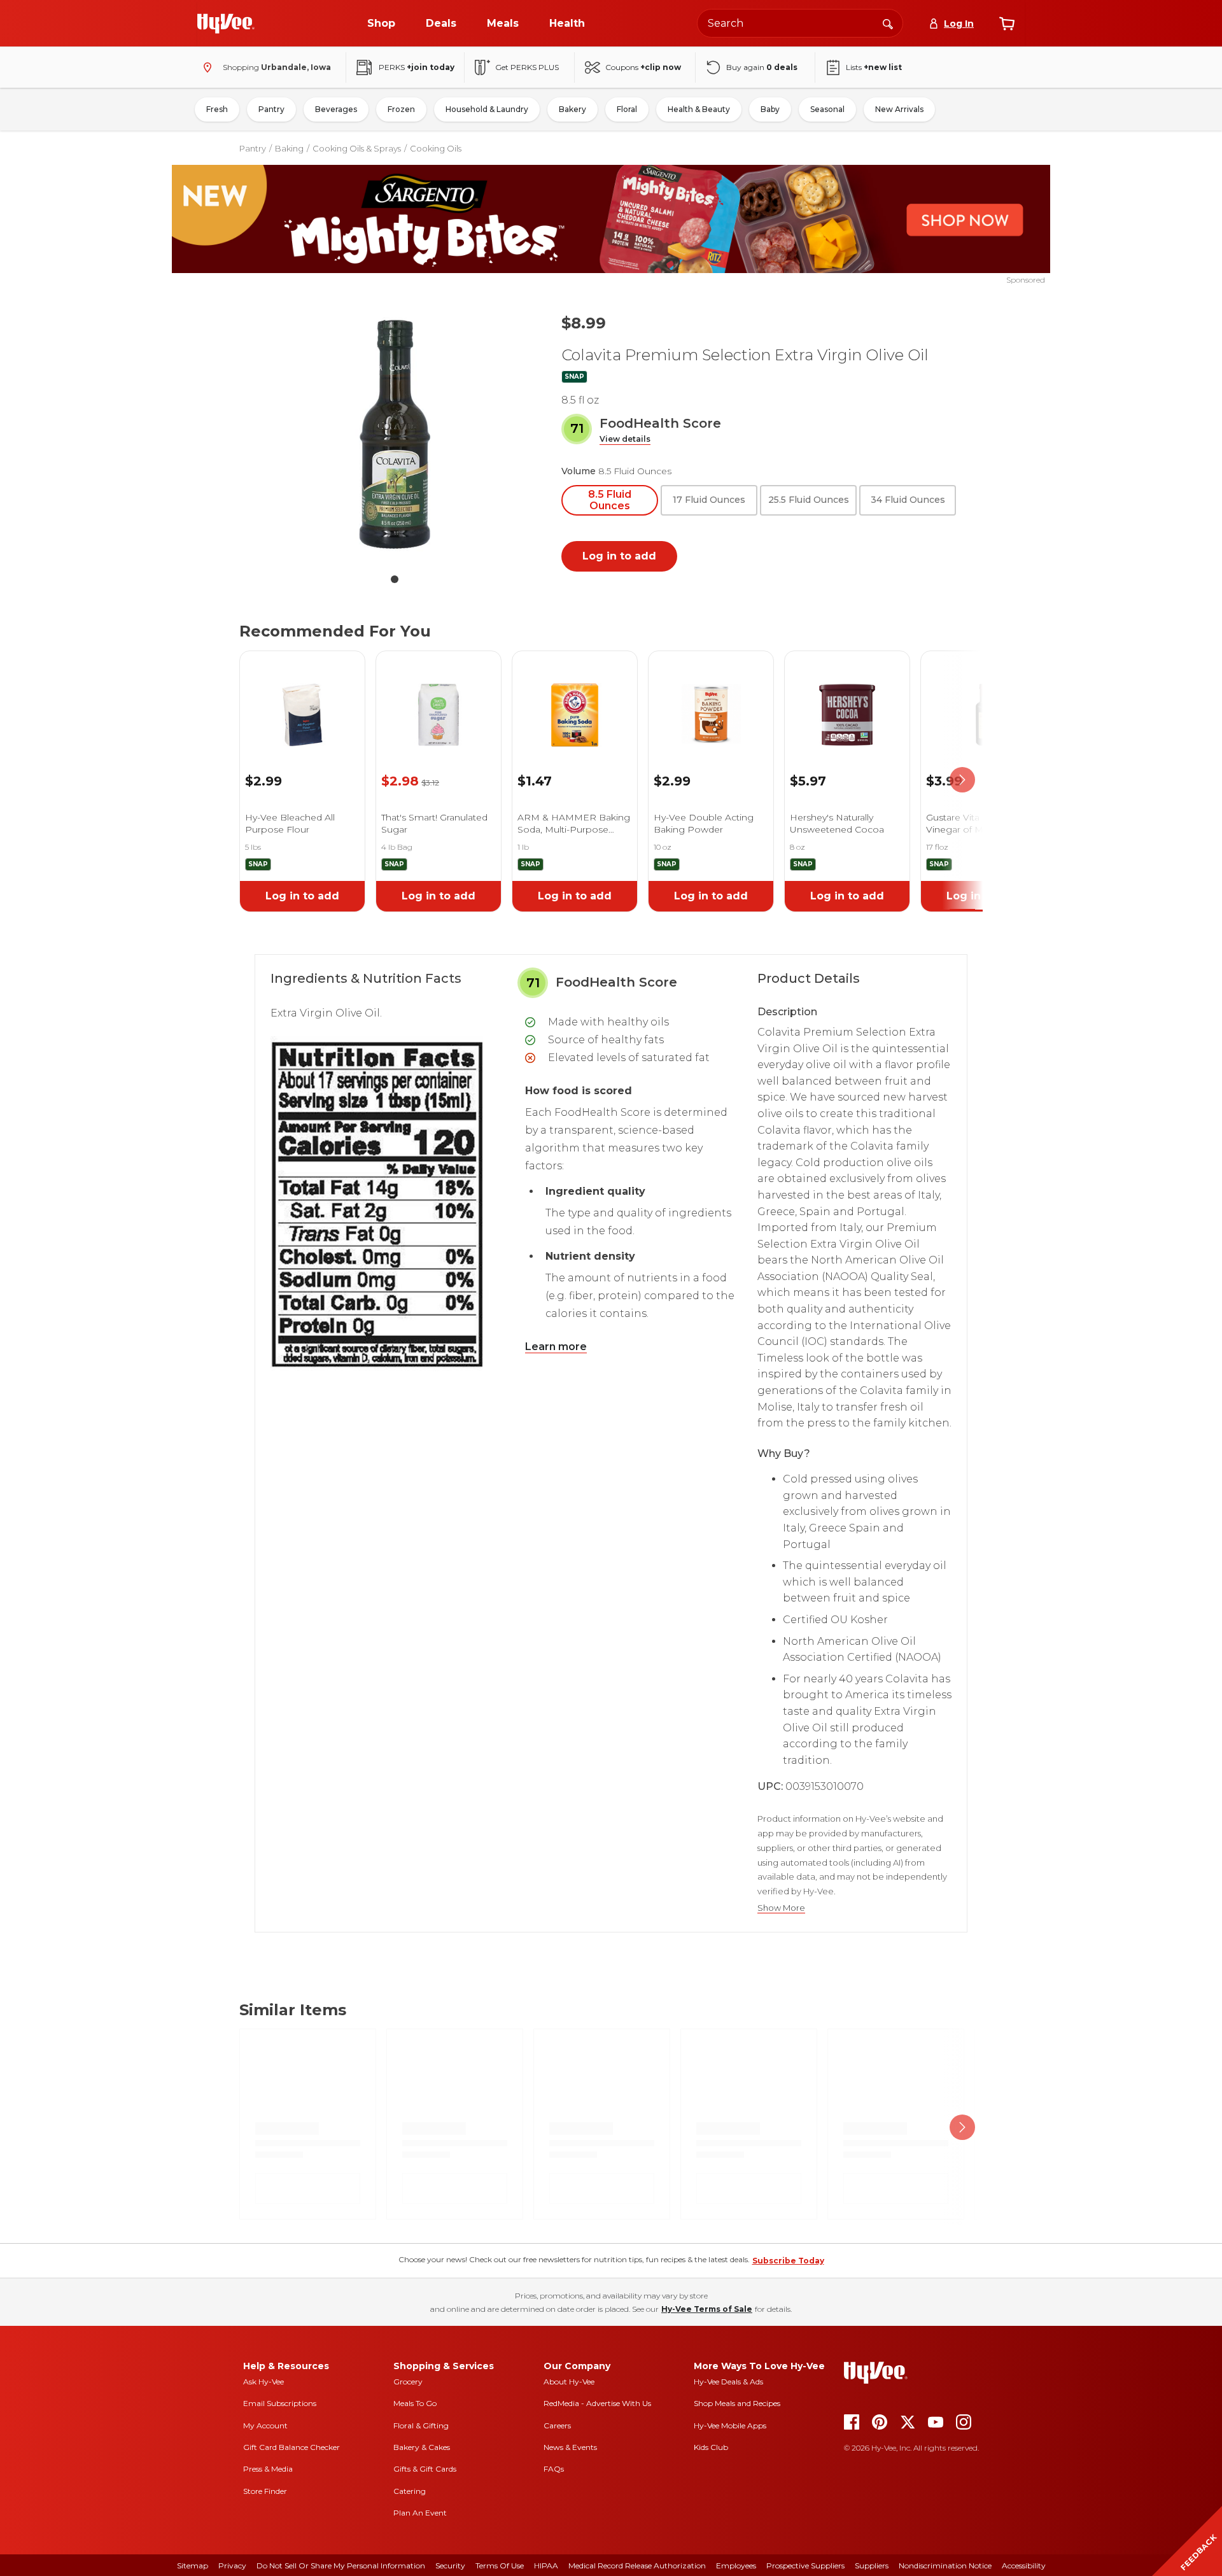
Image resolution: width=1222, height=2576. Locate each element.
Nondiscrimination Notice (945, 2565)
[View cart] (1007, 24)
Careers (557, 2425)
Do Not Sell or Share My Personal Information (341, 2565)
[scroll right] (962, 780)
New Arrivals (899, 109)
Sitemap (193, 2565)
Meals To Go (415, 2403)
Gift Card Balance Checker (291, 2447)
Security (450, 2565)
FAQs (554, 2469)
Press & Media (268, 2469)
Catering (410, 2491)
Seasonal (827, 109)
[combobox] (800, 23)
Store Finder (265, 2491)
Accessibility (1024, 2565)
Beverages (336, 109)
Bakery (572, 109)
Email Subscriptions (280, 2403)
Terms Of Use (500, 2565)
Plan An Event (420, 2513)
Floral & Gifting (421, 2425)
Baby (770, 109)
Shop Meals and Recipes (737, 2403)
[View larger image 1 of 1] (395, 434)
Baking (289, 148)
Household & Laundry (487, 109)
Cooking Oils (436, 148)
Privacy (232, 2565)
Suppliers (872, 2565)
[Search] (888, 23)
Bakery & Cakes (422, 2447)
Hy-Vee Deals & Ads (728, 2382)
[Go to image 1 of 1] (395, 579)
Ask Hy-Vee (263, 2382)
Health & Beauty (699, 109)
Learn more (556, 1347)
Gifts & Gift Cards (425, 2469)
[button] (625, 440)
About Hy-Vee (569, 2382)
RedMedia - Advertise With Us (597, 2403)
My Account (265, 2425)
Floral (627, 109)
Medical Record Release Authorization (637, 2565)
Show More (781, 1908)
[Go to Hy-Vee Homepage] (226, 24)
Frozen (401, 109)
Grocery (408, 2382)
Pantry (271, 109)
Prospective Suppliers (805, 2565)
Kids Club (711, 2447)
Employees (736, 2565)
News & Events (570, 2447)
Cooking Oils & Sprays (357, 148)
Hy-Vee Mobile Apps (730, 2425)
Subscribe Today (788, 2261)
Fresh (217, 109)
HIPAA (546, 2565)
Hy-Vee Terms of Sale (707, 2309)
